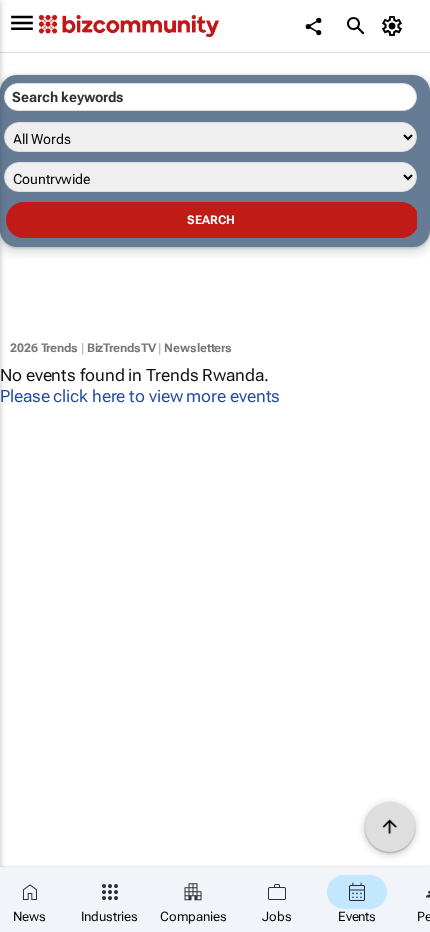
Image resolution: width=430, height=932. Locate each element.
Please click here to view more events (140, 396)
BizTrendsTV (121, 348)
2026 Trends (44, 348)
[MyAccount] (395, 26)
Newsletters (198, 348)
